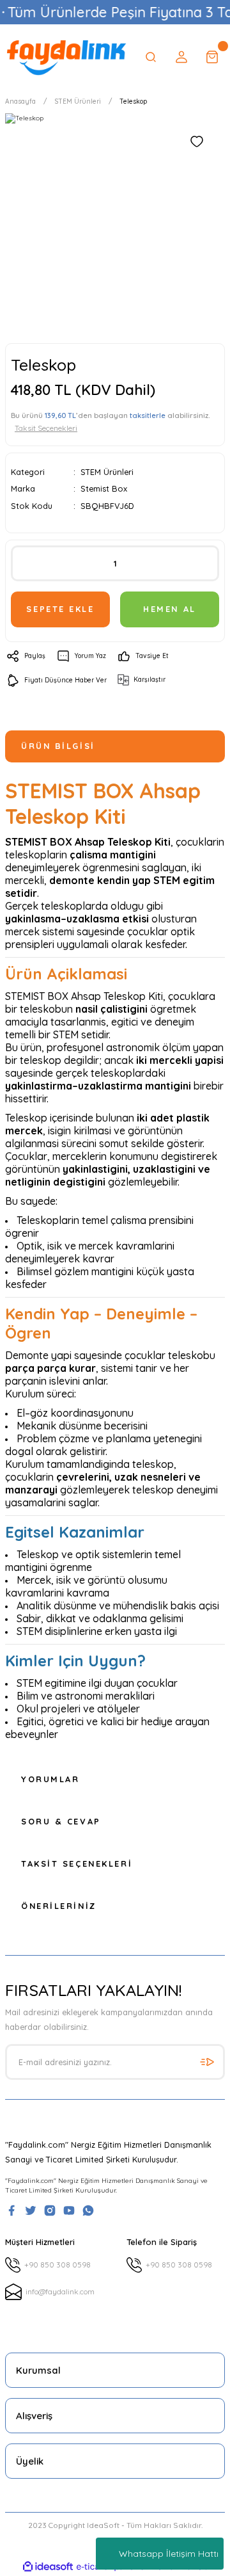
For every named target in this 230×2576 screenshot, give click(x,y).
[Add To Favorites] (197, 141)
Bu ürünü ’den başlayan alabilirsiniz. (111, 422)
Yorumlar (50, 1779)
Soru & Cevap (61, 1821)
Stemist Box (104, 488)
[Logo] (66, 57)
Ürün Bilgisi (58, 746)
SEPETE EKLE (60, 609)
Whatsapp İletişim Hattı (169, 2554)
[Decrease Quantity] (30, 563)
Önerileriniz (59, 1906)
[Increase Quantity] (200, 563)
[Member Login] (181, 57)
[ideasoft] (48, 2567)
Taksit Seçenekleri (77, 1864)
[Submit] (207, 2062)
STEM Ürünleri (107, 472)
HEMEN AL (169, 609)
